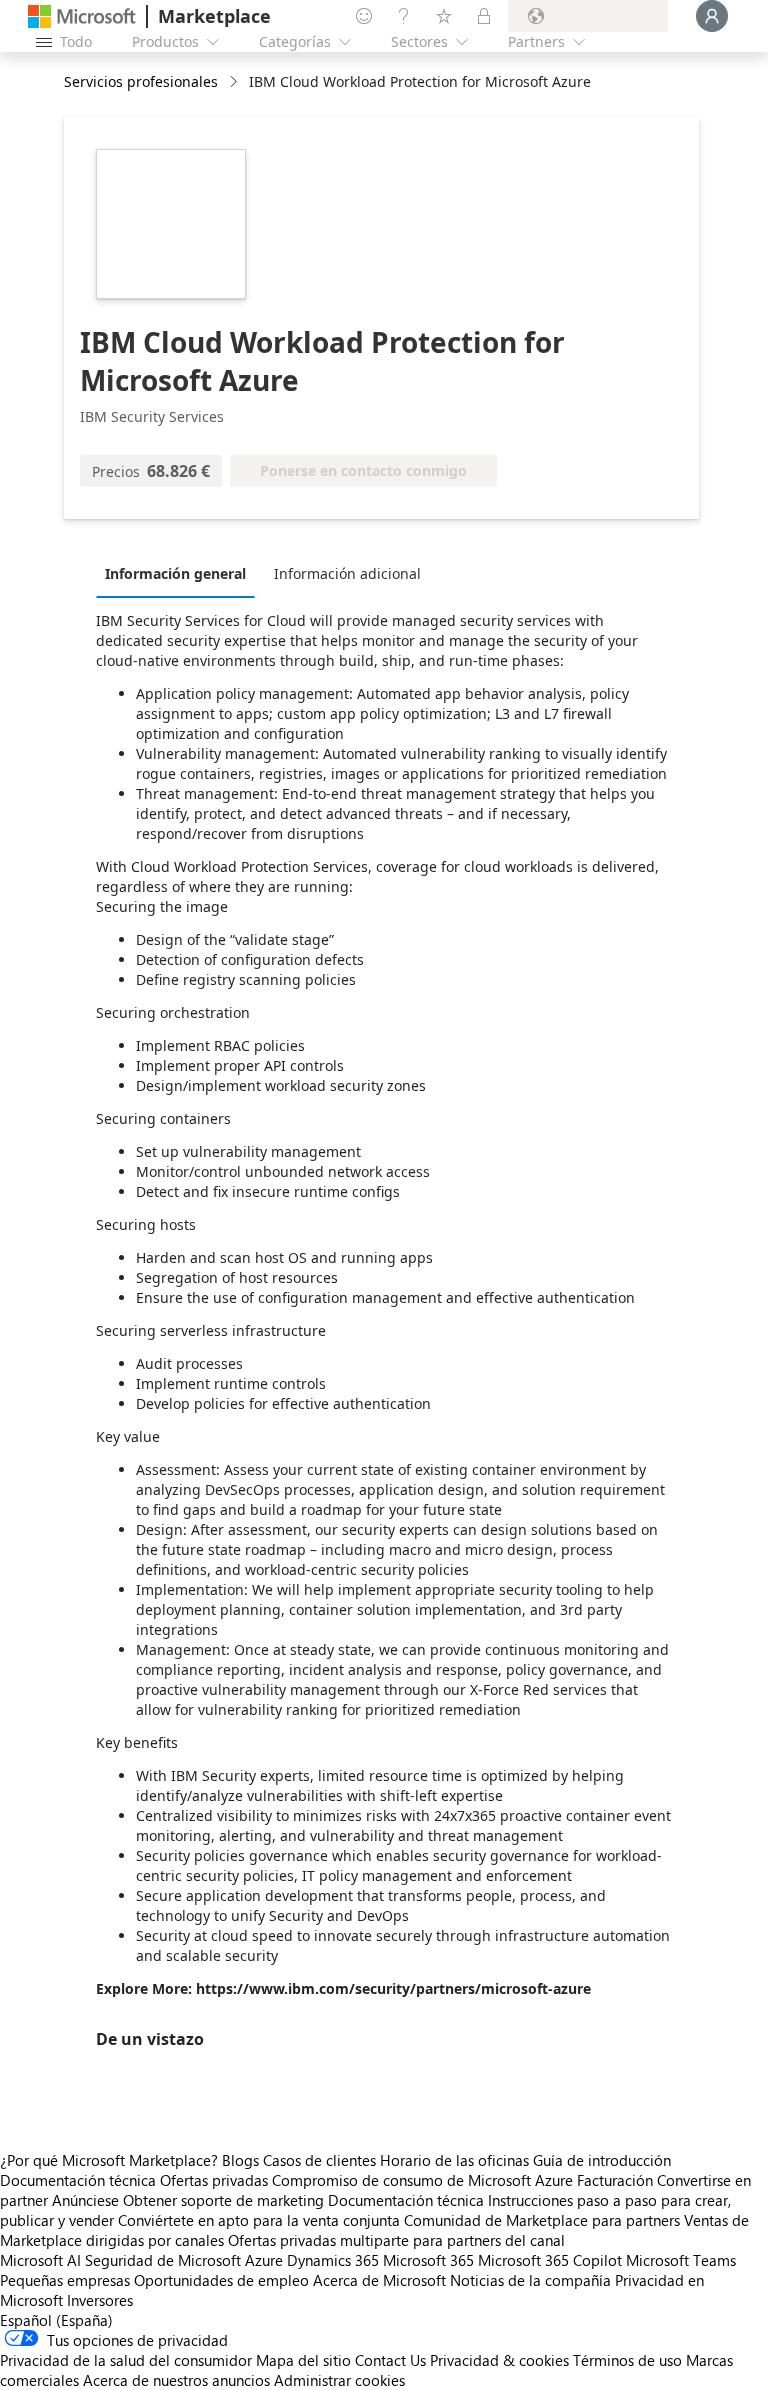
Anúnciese (85, 2200)
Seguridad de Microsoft (163, 2260)
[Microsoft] (82, 16)
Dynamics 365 (333, 2260)
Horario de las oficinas (454, 2160)
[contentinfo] (235, 82)
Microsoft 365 (428, 2260)
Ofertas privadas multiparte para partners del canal (396, 2240)
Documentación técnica (78, 2180)
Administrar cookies (339, 2380)
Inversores (100, 2300)
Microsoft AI (40, 2260)
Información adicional (347, 573)
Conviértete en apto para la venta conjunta (259, 2220)
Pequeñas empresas (65, 2280)
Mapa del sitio (303, 2360)
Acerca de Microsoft (379, 2280)
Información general (175, 573)
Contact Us (390, 2360)
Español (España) (56, 2320)
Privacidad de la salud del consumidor (126, 2360)
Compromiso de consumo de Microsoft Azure (424, 2180)
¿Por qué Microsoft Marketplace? (109, 2160)
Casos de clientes (319, 2160)
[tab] (180, 573)
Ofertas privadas (214, 2180)
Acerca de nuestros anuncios (176, 2380)
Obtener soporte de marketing (223, 2200)
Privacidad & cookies (499, 2360)
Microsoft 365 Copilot (550, 2260)
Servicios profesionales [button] (141, 81)
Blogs (240, 2160)
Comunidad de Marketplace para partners (542, 2220)
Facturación (615, 2180)
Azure (264, 2260)
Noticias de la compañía (530, 2280)
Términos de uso (627, 2360)
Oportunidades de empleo (221, 2280)
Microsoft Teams (681, 2260)
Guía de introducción (602, 2160)
